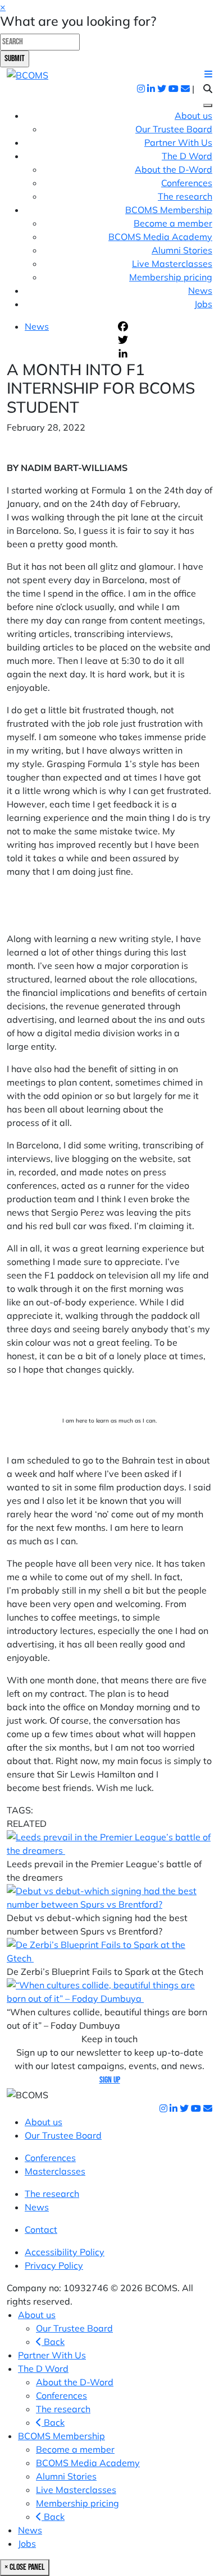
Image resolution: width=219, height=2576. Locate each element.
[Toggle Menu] (208, 105)
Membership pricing (171, 277)
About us (193, 116)
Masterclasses (55, 2171)
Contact (41, 2229)
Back (53, 2342)
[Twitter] (164, 340)
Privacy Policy (54, 2265)
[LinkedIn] (164, 353)
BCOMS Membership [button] (169, 210)
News (200, 290)
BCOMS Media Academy (160, 237)
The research (185, 196)
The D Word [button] (187, 156)
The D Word (43, 2369)
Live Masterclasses (172, 264)
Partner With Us (178, 142)
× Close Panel (25, 2567)
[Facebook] (164, 326)
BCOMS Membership (61, 2436)
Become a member (173, 223)
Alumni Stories (182, 250)
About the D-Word (174, 169)
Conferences (187, 183)
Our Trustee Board (174, 129)
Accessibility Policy (65, 2252)
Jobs (203, 304)
